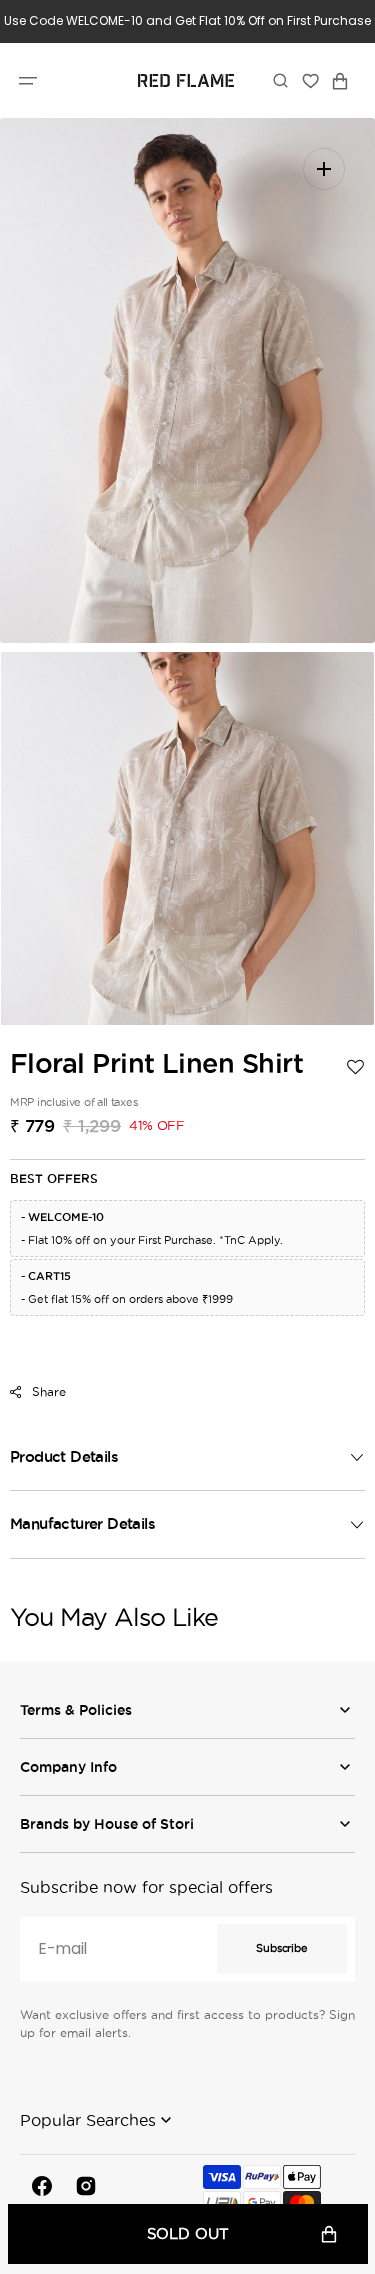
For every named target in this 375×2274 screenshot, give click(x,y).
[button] (28, 80)
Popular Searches (88, 2120)
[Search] (280, 80)
